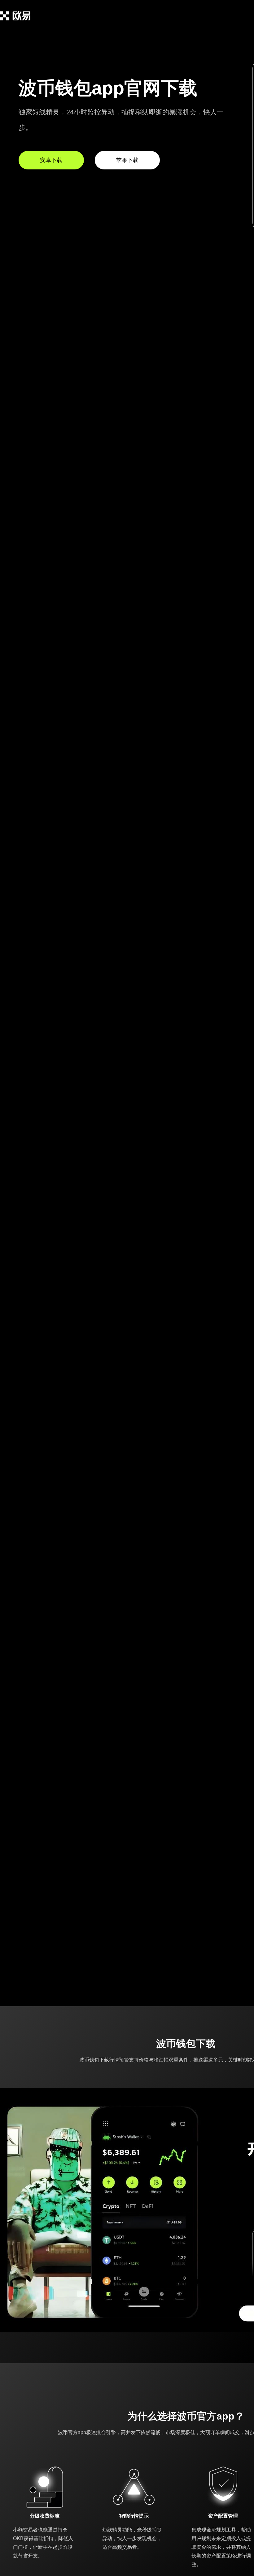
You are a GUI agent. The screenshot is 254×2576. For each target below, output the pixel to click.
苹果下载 (127, 160)
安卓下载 (51, 160)
